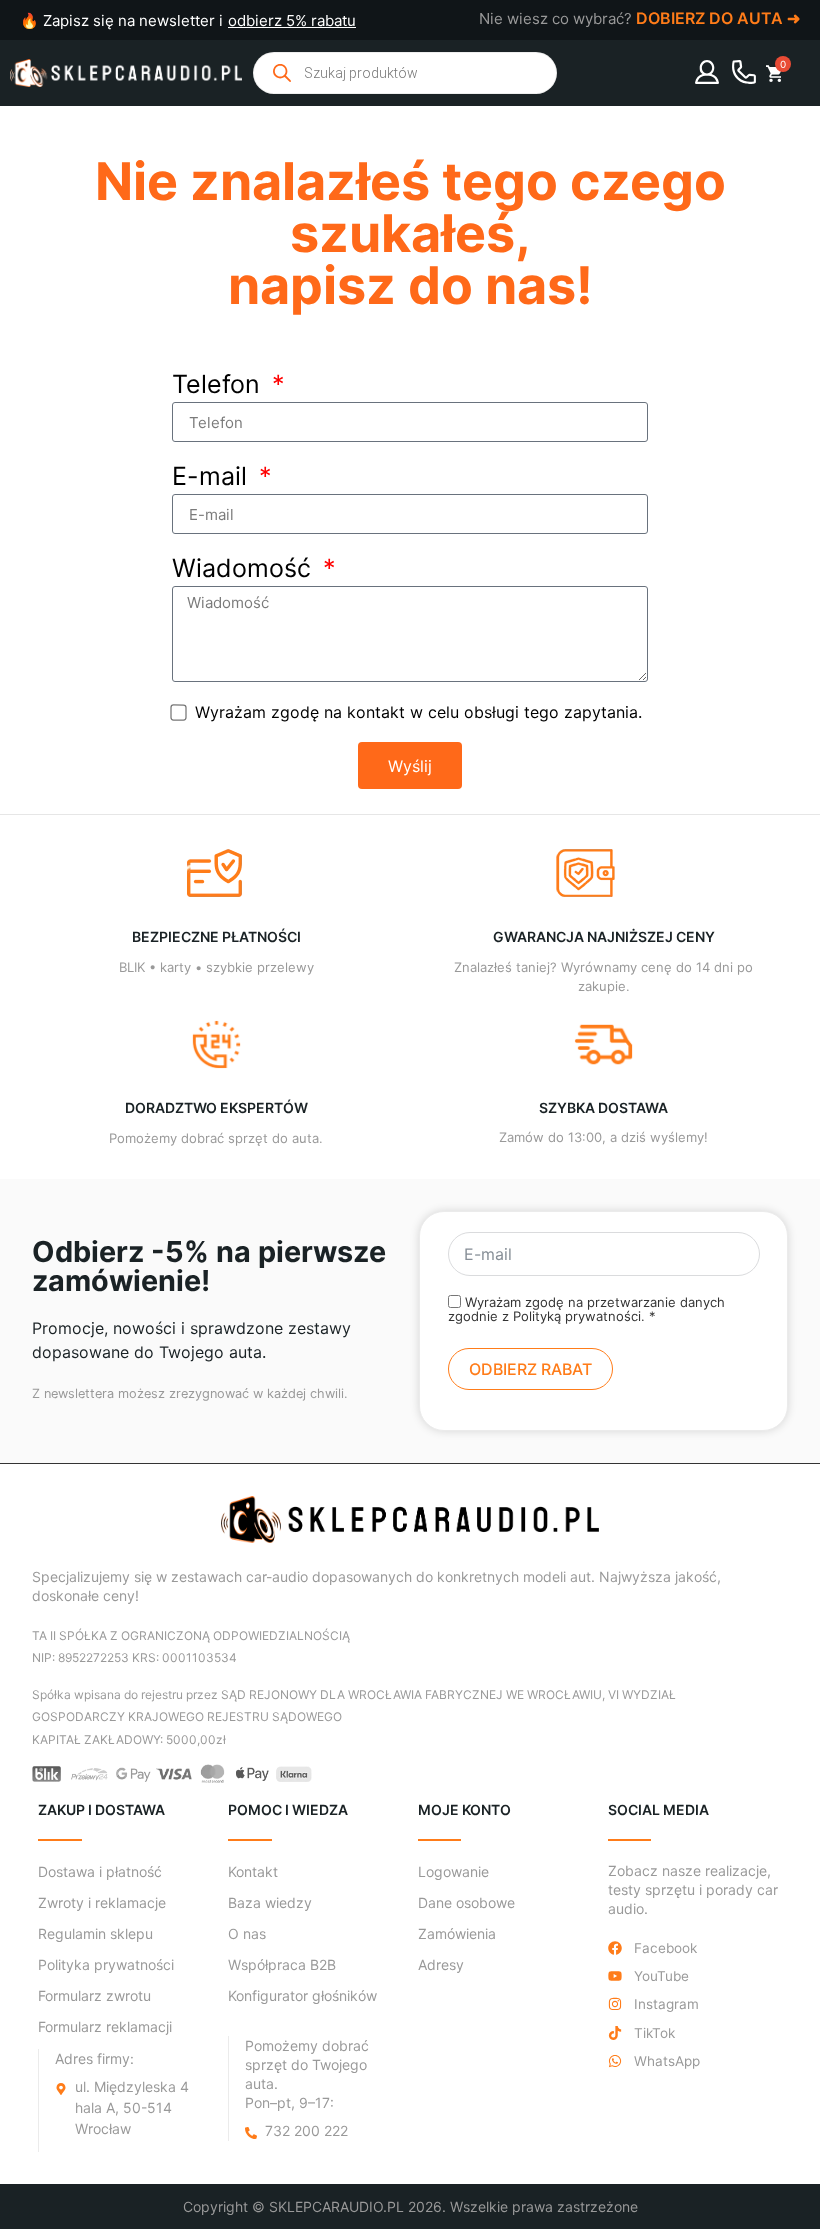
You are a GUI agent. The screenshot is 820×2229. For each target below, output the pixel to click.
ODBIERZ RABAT (530, 1369)
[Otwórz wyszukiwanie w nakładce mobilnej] (405, 73)
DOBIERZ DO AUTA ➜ (718, 18)
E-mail (213, 477)
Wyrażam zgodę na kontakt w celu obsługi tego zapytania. (418, 712)
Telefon (219, 385)
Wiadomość (245, 569)
